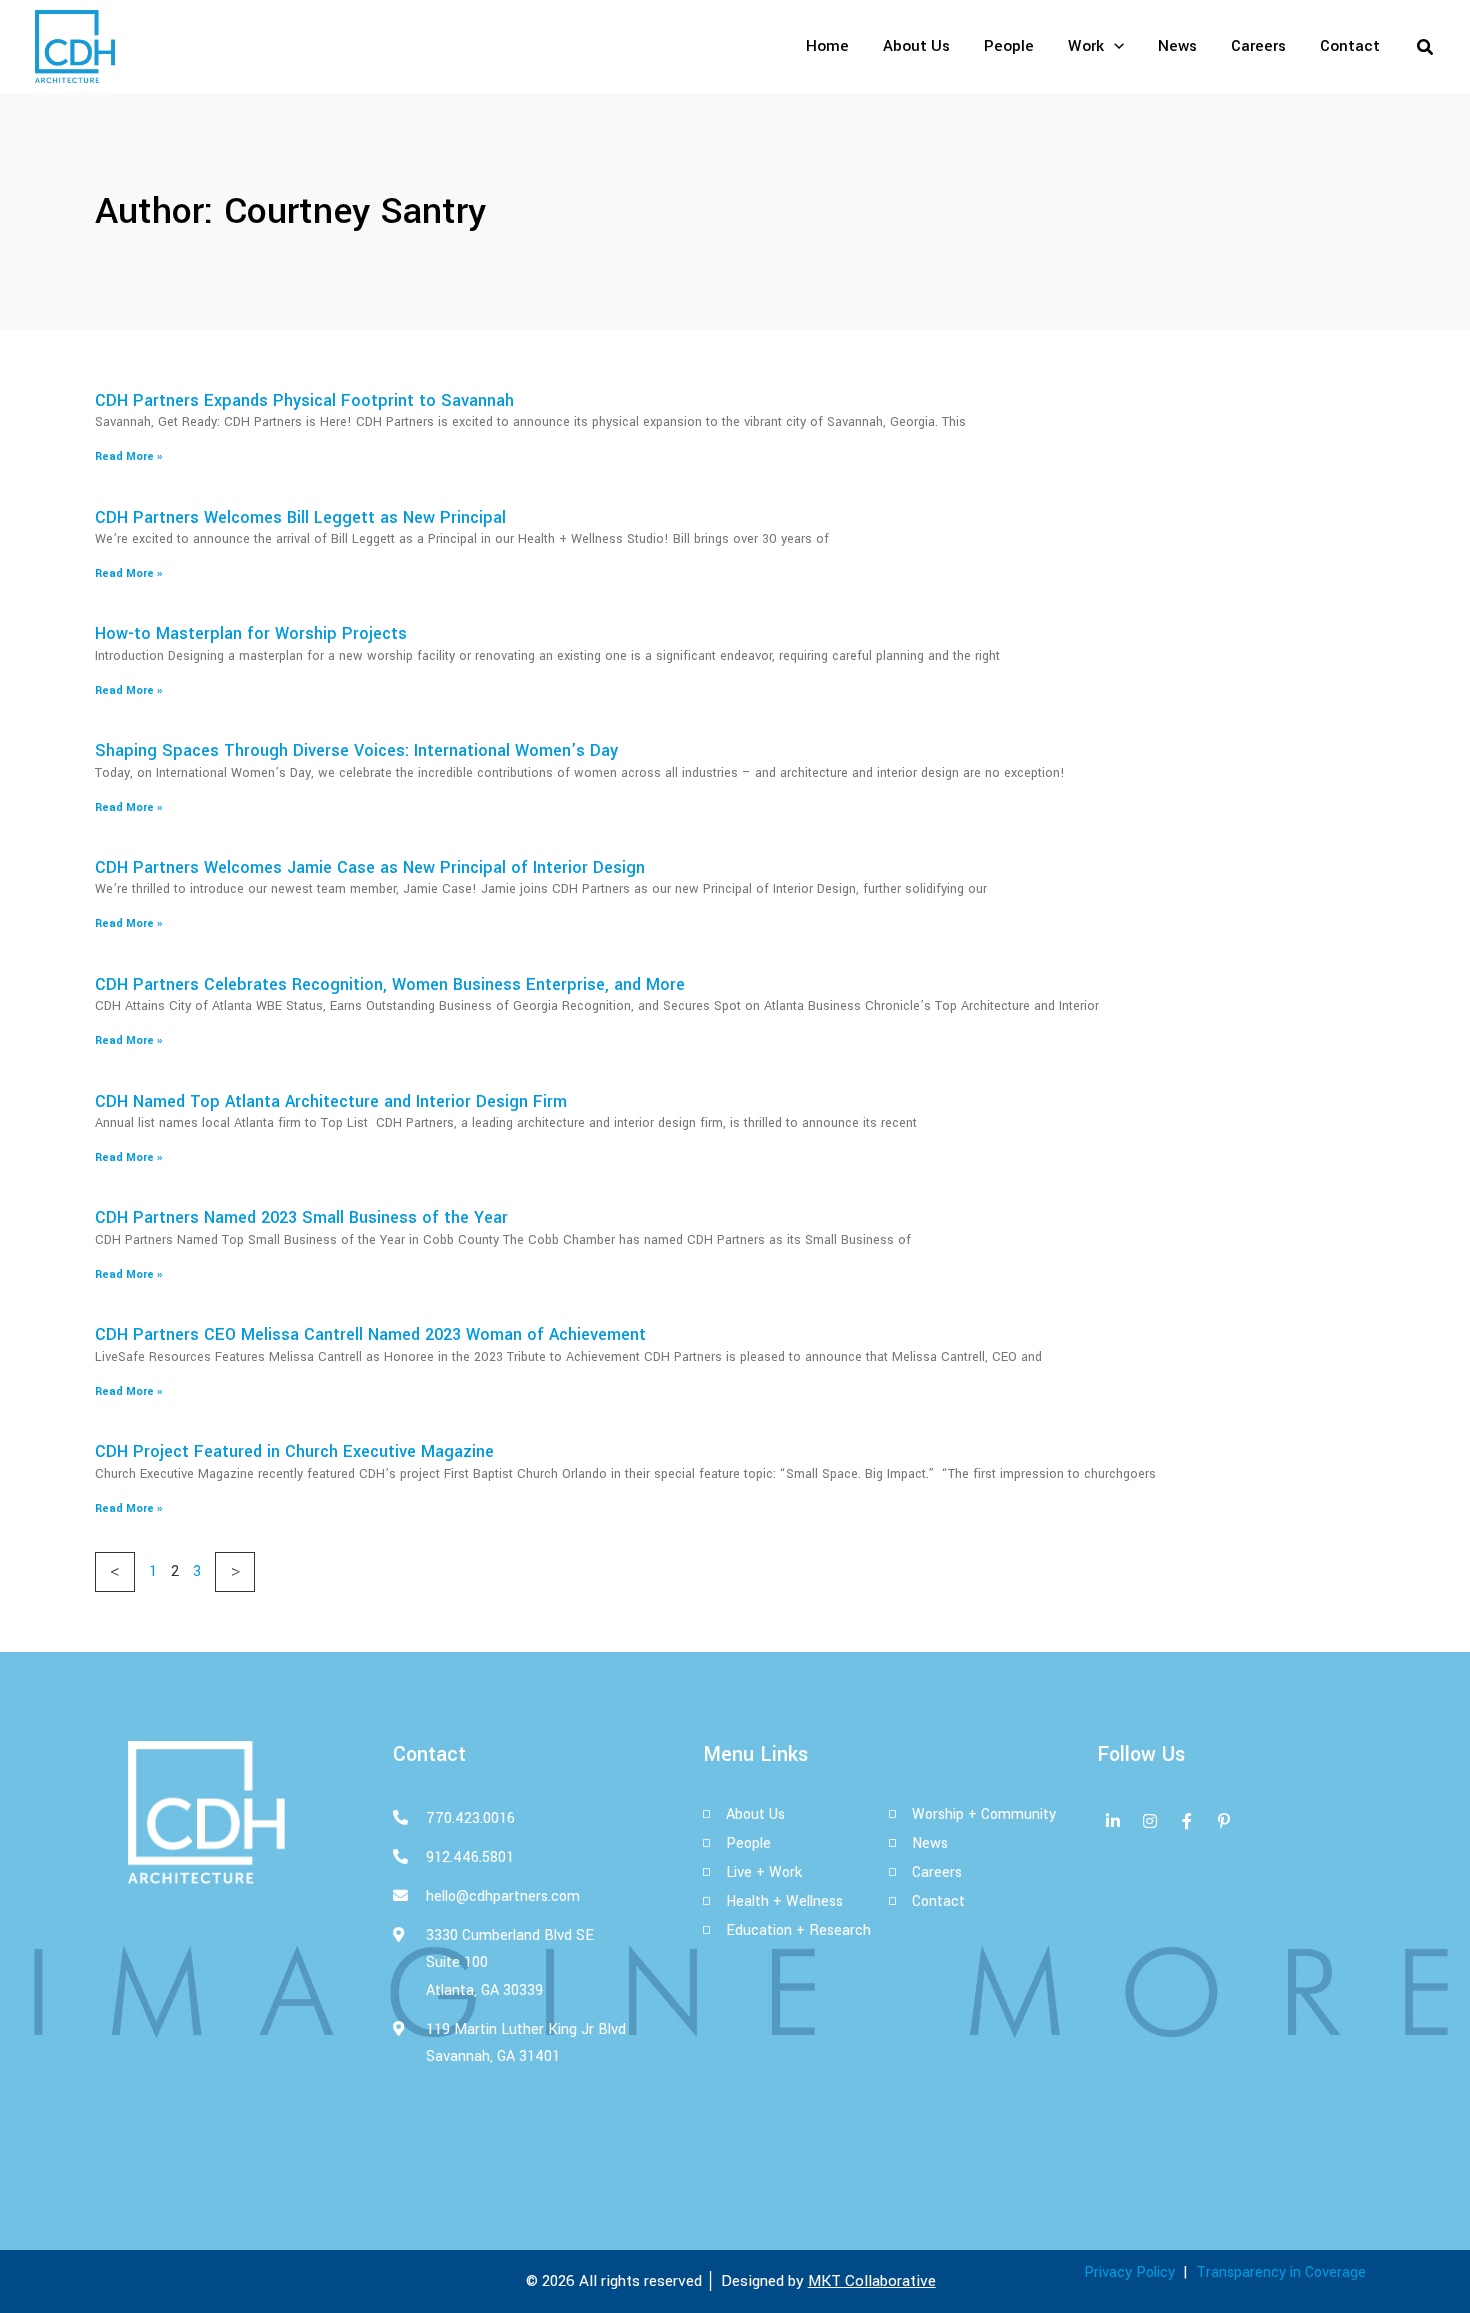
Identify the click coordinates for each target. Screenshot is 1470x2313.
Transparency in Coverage (1281, 2272)
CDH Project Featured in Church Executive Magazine (294, 1451)
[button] (1114, 46)
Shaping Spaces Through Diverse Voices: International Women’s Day (356, 750)
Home (827, 46)
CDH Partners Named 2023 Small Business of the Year (301, 1217)
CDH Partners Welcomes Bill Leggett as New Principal (300, 517)
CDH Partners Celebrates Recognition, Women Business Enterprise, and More (390, 984)
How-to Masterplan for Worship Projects (251, 633)
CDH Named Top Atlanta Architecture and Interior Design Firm (331, 1101)
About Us (916, 46)
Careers (1258, 46)
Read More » (128, 456)
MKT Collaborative (872, 2281)
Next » (235, 1572)
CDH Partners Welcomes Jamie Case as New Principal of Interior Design (370, 867)
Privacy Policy (1129, 2272)
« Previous (115, 1572)
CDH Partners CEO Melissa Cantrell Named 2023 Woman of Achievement (370, 1334)
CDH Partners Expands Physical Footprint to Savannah (304, 400)
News (1177, 46)
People (1009, 46)
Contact (1350, 46)
